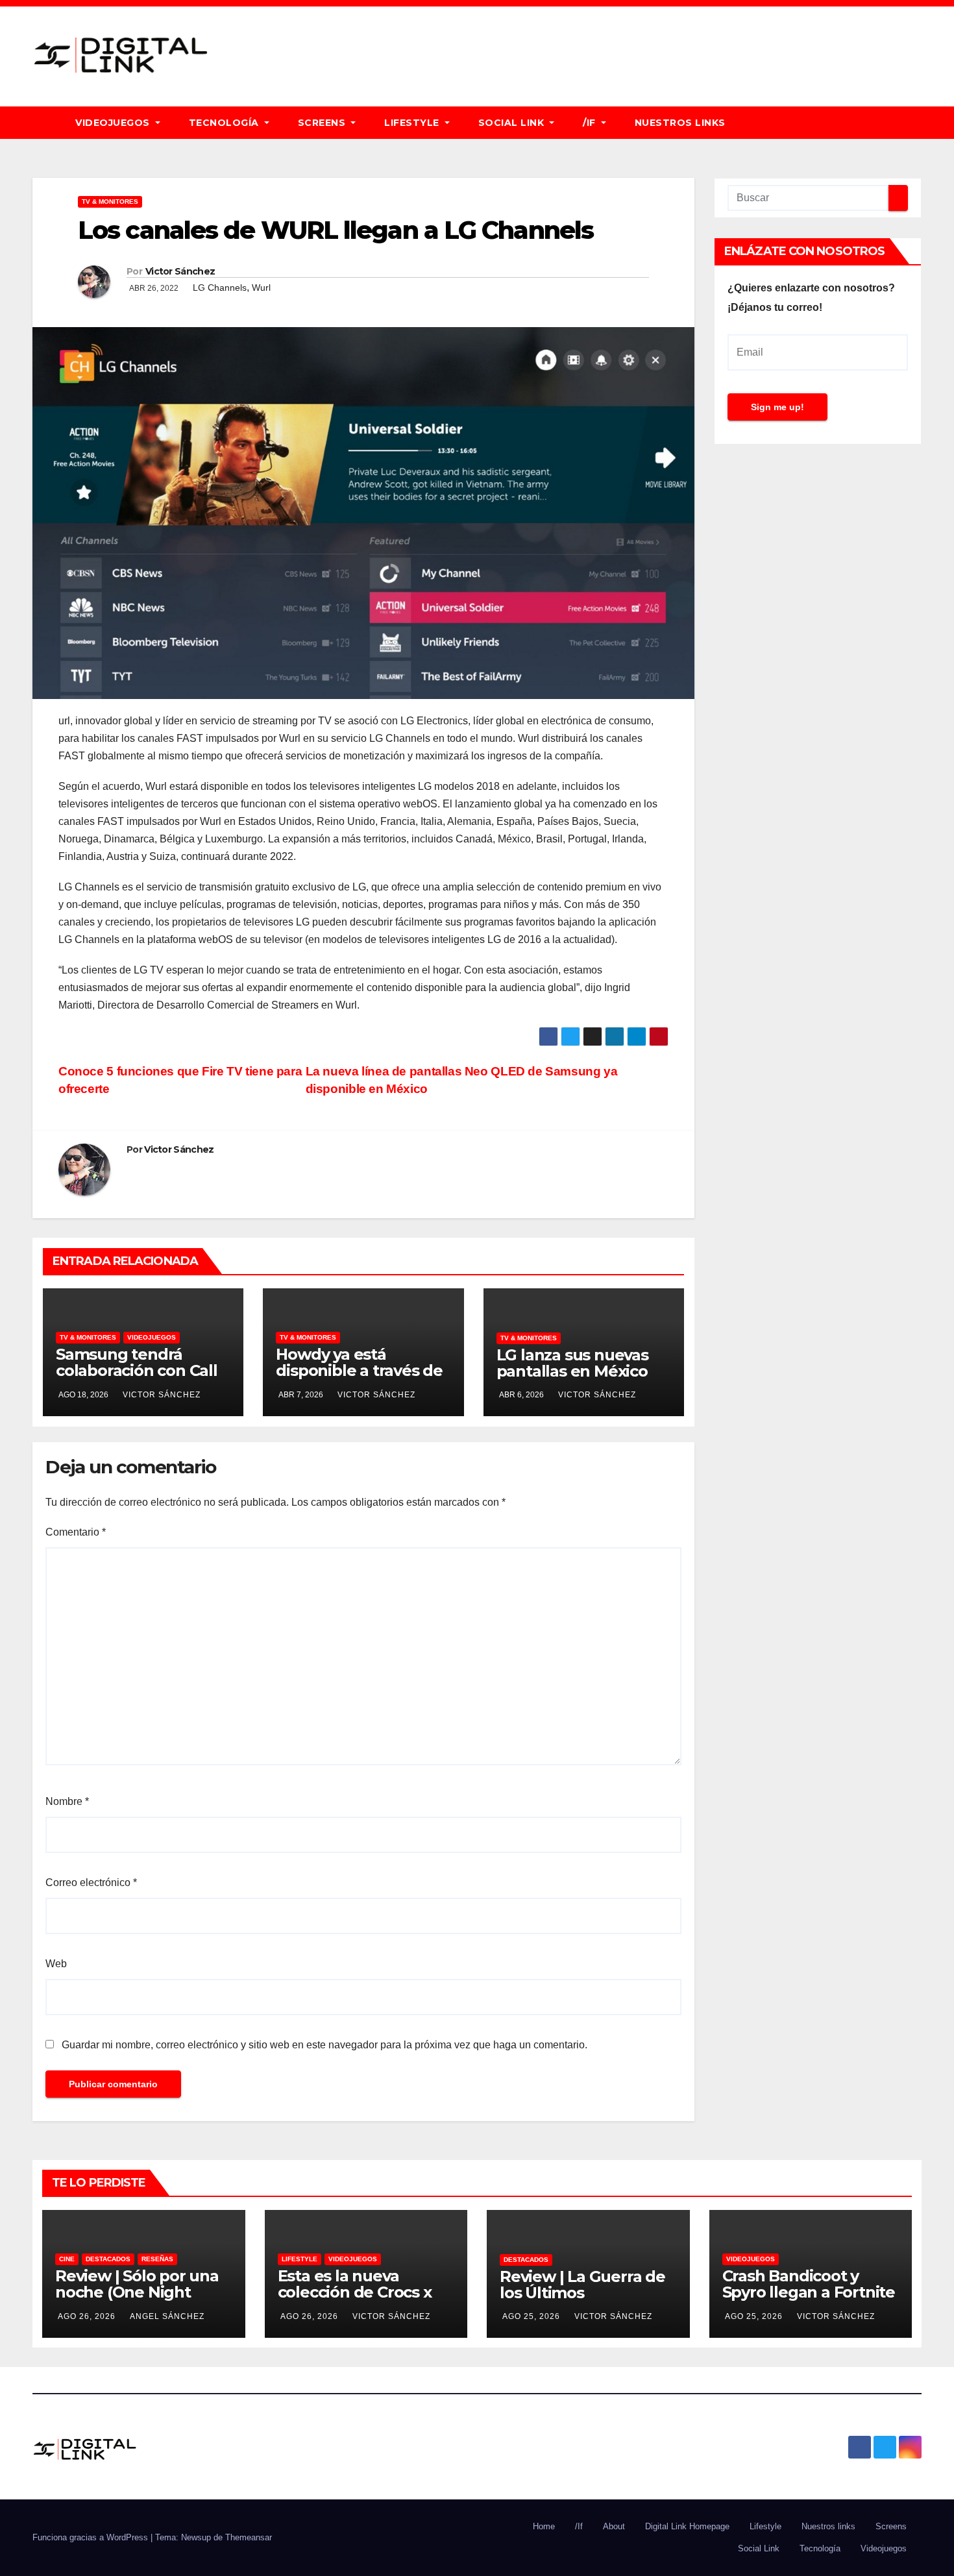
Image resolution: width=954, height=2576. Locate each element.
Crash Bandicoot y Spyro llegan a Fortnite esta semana (809, 2292)
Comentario (76, 1532)
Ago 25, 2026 (531, 2316)
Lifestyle (413, 123)
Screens (323, 123)
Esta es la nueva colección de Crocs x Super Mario (355, 2292)
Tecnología (226, 123)
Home (544, 2526)
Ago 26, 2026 (87, 2316)
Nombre (67, 1801)
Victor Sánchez (180, 271)
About (614, 2526)
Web (56, 1964)
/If (591, 123)
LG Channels (220, 288)
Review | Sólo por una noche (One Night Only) (137, 2292)
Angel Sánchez (167, 2316)
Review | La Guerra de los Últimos (582, 2285)
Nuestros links (680, 123)
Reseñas (157, 2259)
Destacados (108, 2259)
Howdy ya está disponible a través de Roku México (359, 1370)
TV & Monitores (110, 202)
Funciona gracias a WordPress (92, 2537)
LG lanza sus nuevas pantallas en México (572, 1363)
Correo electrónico (91, 1883)
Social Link (513, 123)
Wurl (261, 288)
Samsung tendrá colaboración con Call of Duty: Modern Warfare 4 (137, 1379)
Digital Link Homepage (687, 2526)
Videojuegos (114, 123)
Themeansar (249, 2537)
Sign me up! (777, 407)
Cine (67, 2259)
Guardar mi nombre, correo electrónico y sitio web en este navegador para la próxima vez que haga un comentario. (324, 2045)
